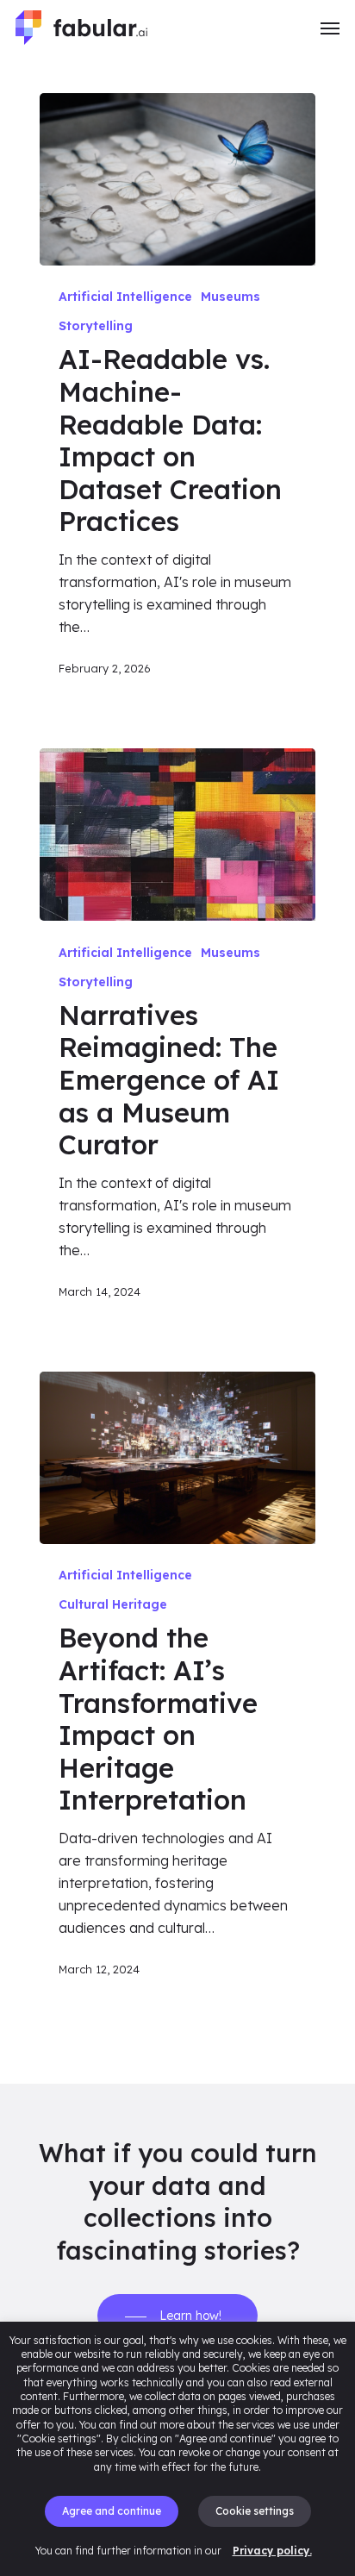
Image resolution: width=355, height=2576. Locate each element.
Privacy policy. (272, 2551)
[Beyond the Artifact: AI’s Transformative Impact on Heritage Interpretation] (177, 1458)
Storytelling (96, 326)
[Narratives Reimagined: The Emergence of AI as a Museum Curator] (177, 835)
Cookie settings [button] (255, 2511)
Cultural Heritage (113, 1604)
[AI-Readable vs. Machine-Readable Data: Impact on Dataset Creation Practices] (177, 179)
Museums (230, 297)
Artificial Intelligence (125, 297)
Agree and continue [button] (112, 2511)
